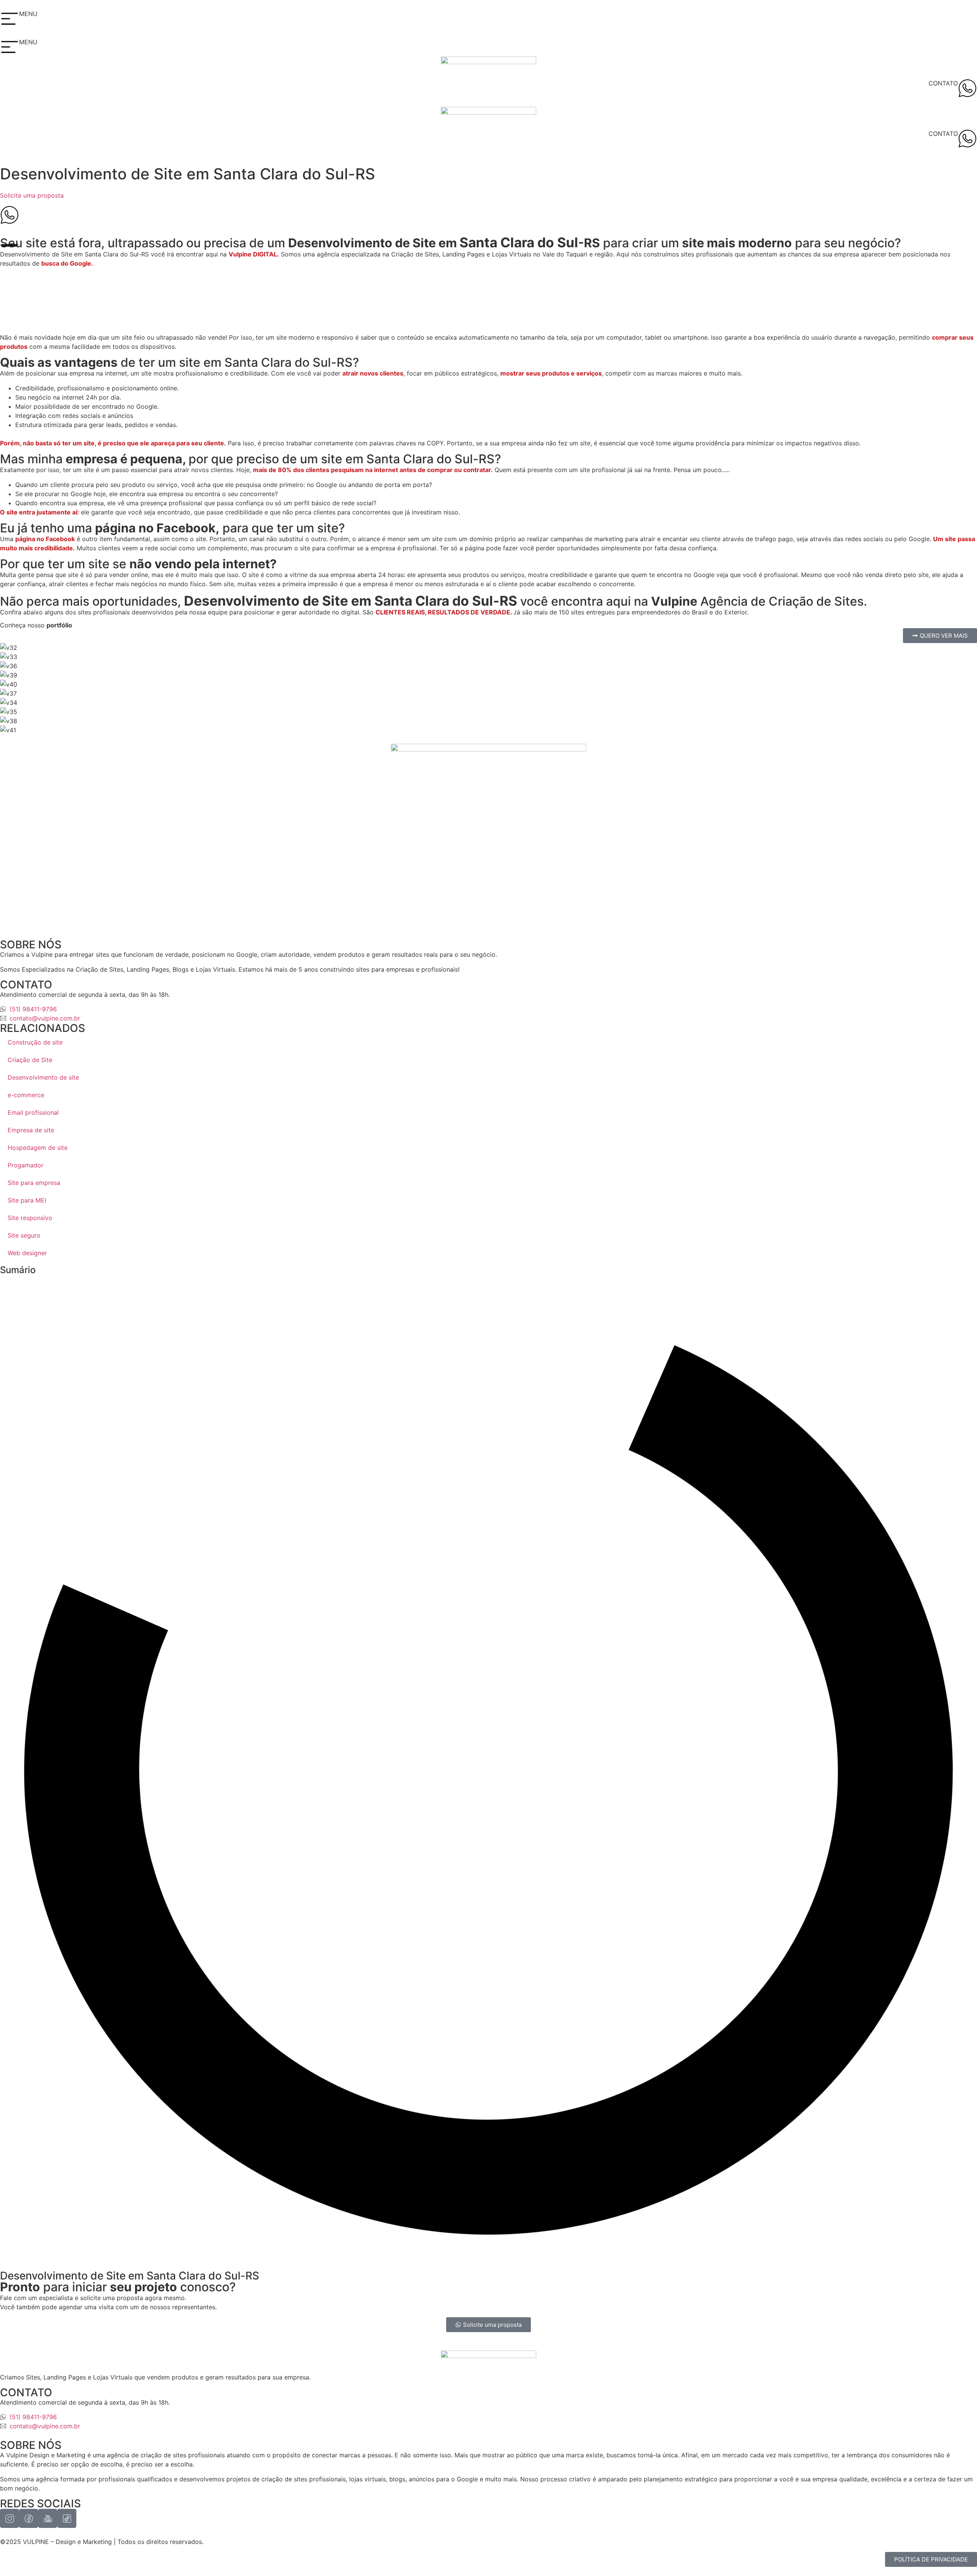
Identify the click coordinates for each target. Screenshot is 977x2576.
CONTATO (943, 83)
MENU (28, 14)
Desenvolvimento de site (43, 1077)
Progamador (26, 1165)
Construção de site (35, 1042)
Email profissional (33, 1112)
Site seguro (24, 1235)
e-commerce (26, 1095)
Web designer (27, 1253)
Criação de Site (30, 1060)
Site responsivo (30, 1218)
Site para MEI (27, 1200)
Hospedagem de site (38, 1148)
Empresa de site (31, 1130)
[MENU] (10, 19)
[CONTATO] (967, 88)
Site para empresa (34, 1183)
